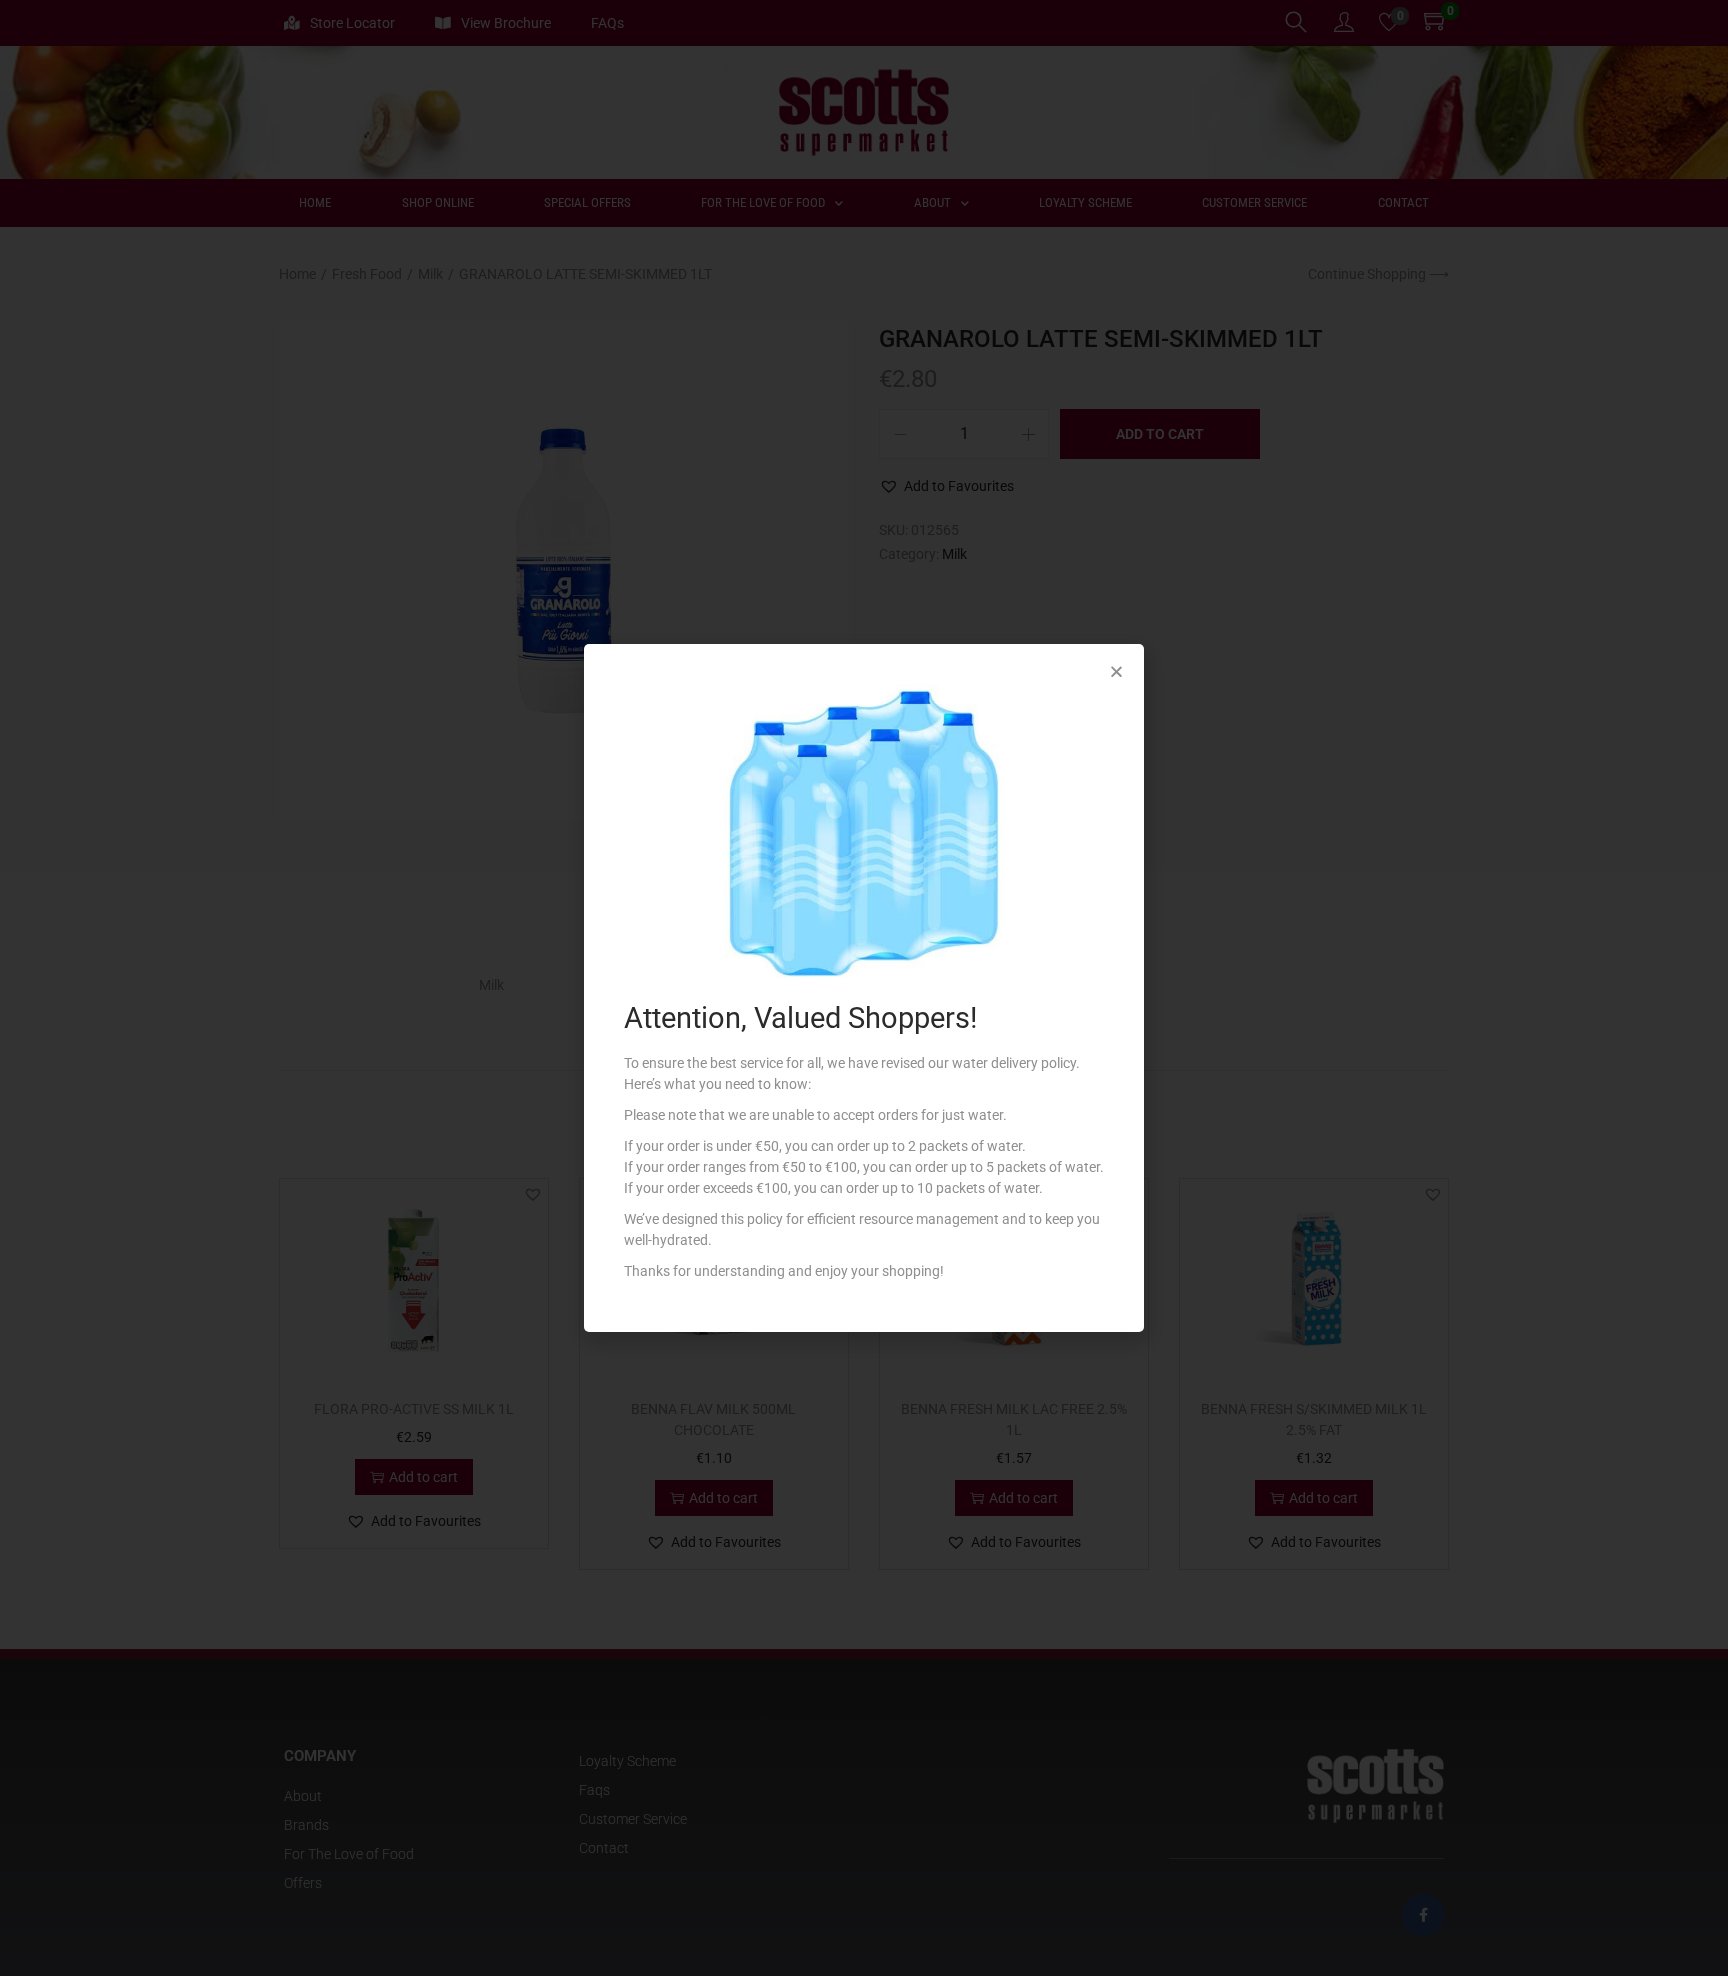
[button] (1116, 671)
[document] (864, 988)
